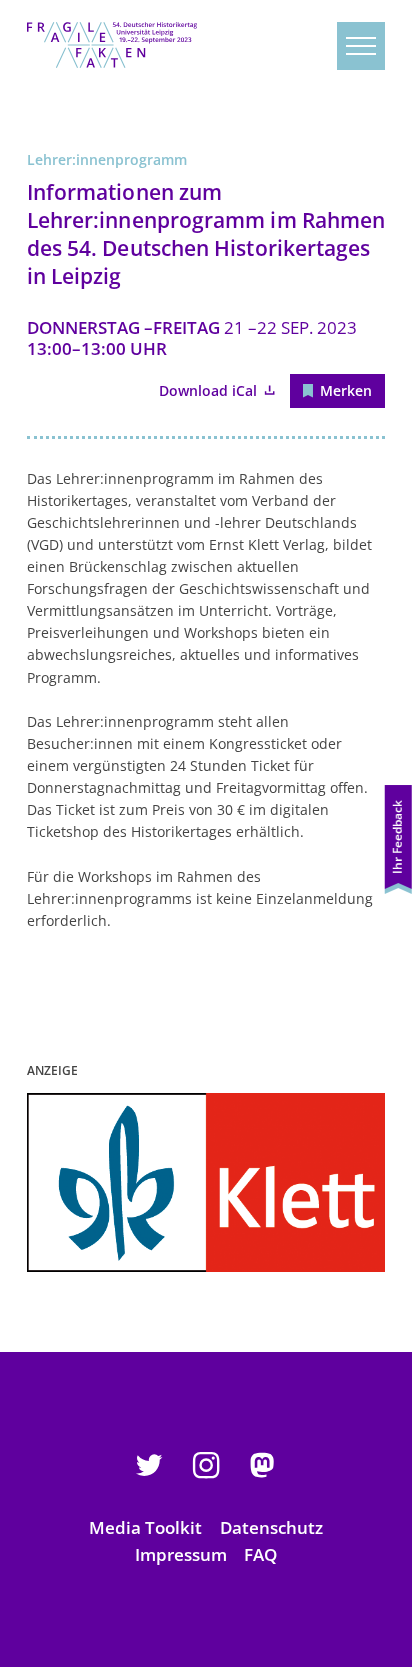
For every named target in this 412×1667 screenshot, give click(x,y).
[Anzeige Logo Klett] (206, 1182)
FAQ (260, 1554)
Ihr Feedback (397, 837)
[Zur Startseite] (112, 45)
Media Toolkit (145, 1527)
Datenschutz (271, 1527)
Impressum (181, 1554)
